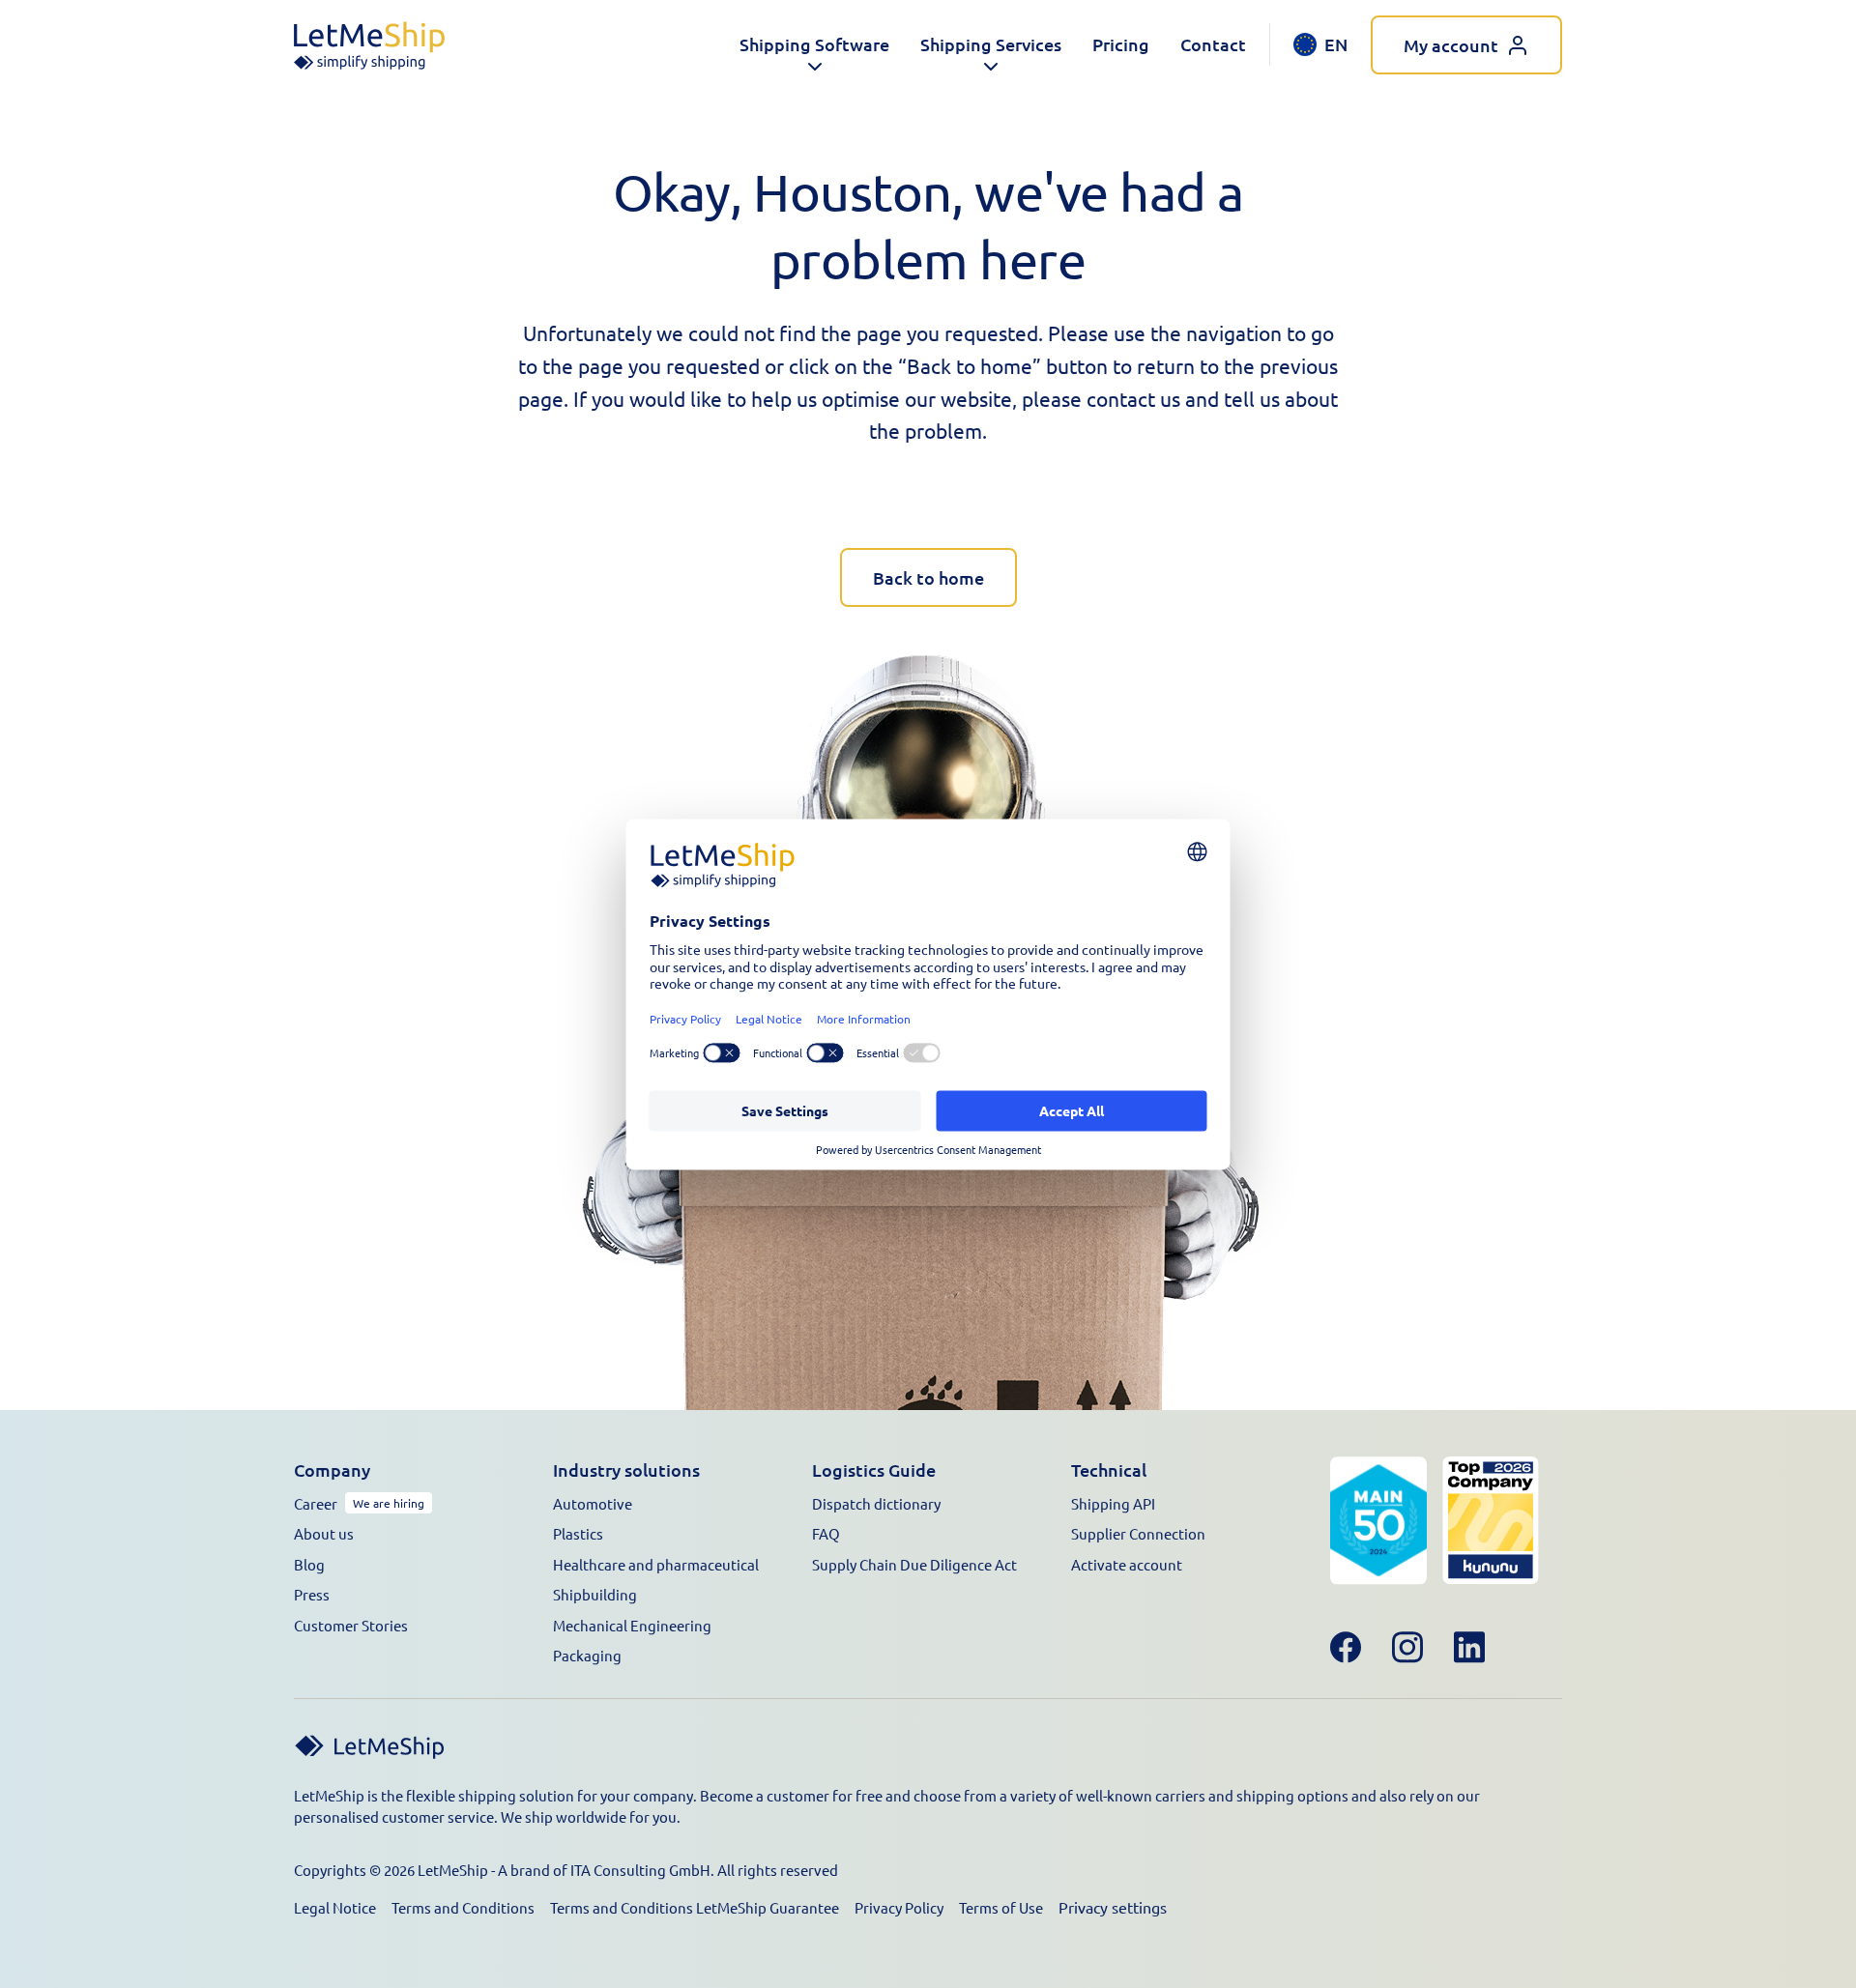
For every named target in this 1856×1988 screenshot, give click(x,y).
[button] (814, 45)
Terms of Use (1001, 1907)
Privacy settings (1113, 1907)
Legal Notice (335, 1907)
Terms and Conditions (463, 1907)
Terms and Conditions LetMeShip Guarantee (695, 1907)
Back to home (928, 577)
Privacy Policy (899, 1907)
